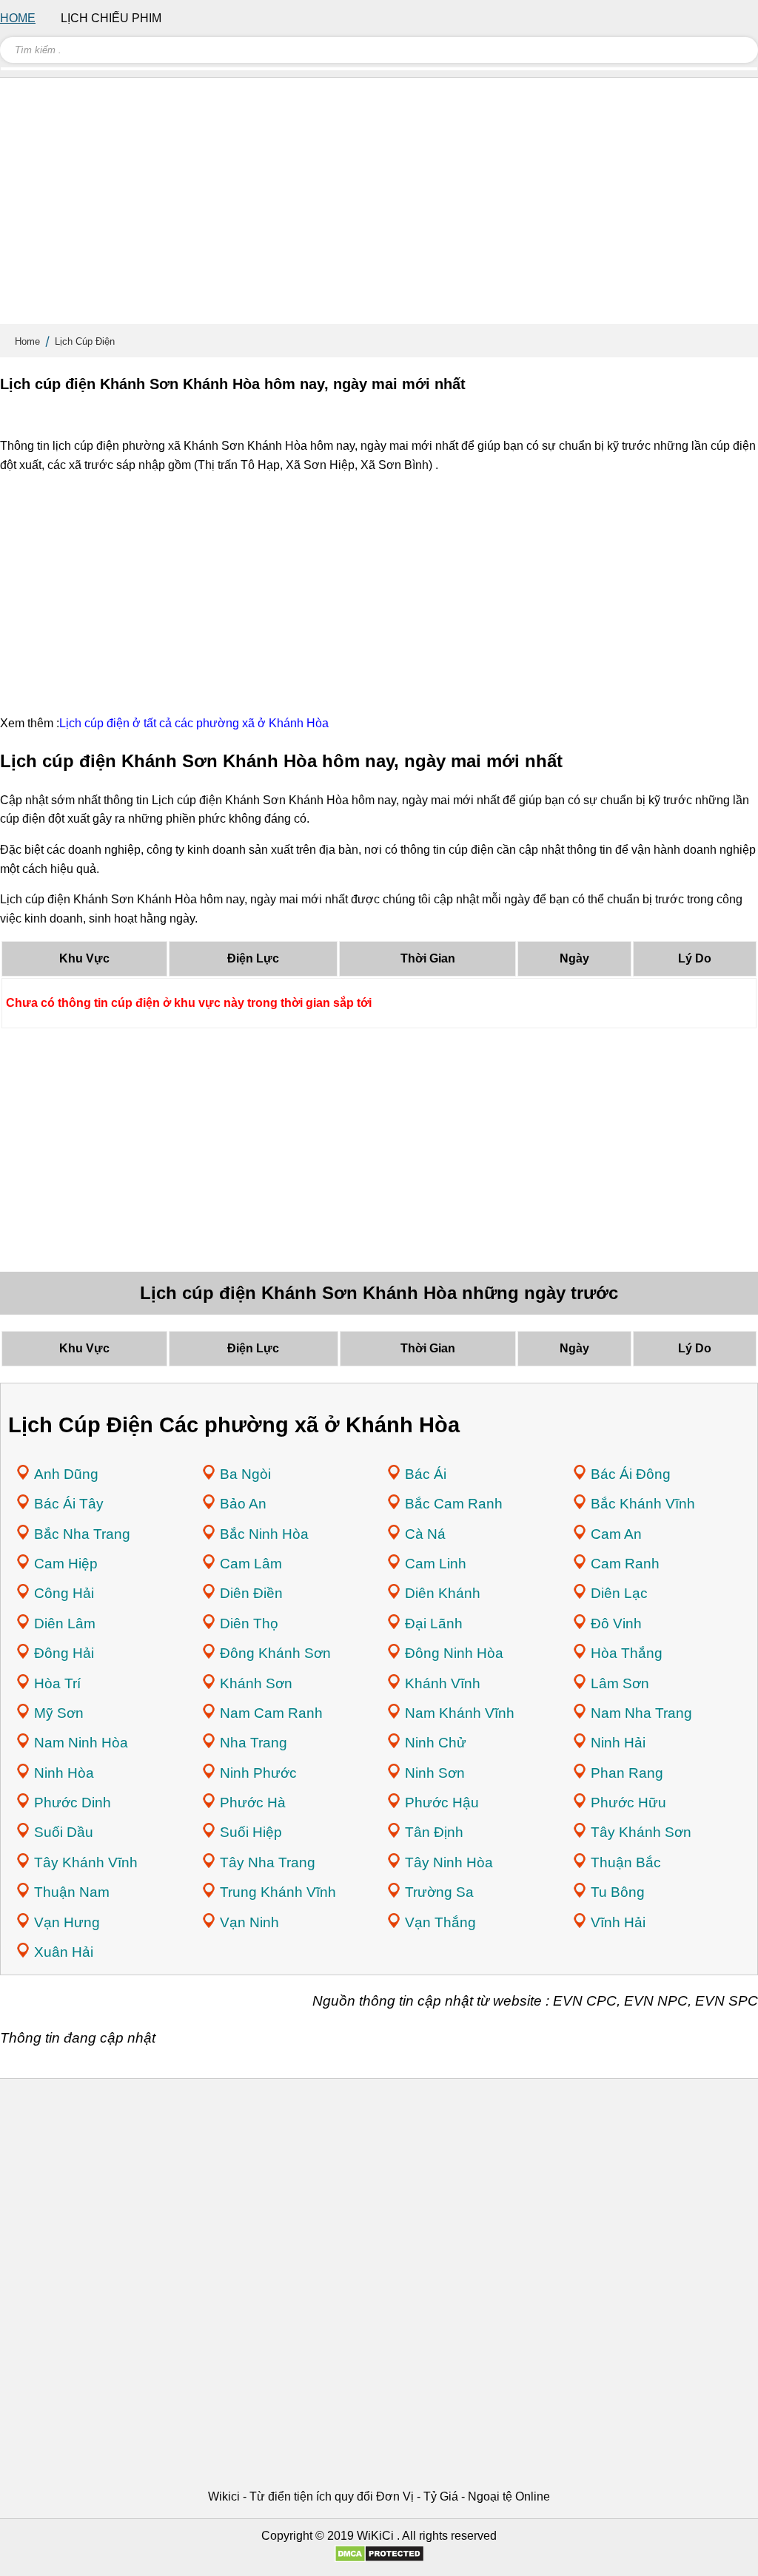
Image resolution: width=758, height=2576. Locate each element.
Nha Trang (254, 1743)
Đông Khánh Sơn (275, 1653)
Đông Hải (64, 1653)
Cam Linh (436, 1564)
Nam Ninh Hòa (81, 1743)
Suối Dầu (64, 1832)
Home (27, 341)
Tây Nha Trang (268, 1862)
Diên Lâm (65, 1624)
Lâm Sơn (620, 1683)
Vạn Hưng (67, 1922)
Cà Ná (425, 1534)
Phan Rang (627, 1773)
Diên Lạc (619, 1593)
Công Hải (64, 1593)
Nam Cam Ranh (271, 1713)
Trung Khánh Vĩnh (278, 1892)
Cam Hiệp (66, 1564)
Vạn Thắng (440, 1922)
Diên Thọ (249, 1624)
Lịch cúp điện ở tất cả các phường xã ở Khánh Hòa (194, 723)
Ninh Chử (436, 1743)
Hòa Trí (57, 1683)
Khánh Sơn (256, 1683)
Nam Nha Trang (641, 1713)
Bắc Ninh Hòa (264, 1534)
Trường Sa (439, 1892)
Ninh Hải (618, 1743)
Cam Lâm (251, 1564)
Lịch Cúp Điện (85, 341)
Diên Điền (251, 1593)
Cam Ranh (625, 1564)
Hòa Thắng (627, 1653)
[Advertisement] (379, 207)
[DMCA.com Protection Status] (379, 2559)
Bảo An (243, 1504)
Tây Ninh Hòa (449, 1862)
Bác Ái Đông (631, 1474)
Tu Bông (618, 1892)
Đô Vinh (616, 1624)
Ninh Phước (258, 1773)
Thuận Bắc (626, 1862)
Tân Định (434, 1832)
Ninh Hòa (64, 1773)
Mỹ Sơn (59, 1713)
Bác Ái (426, 1474)
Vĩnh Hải (618, 1922)
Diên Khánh (443, 1593)
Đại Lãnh (434, 1624)
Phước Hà (253, 1803)
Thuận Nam (72, 1892)
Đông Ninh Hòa (454, 1653)
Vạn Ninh (249, 1922)
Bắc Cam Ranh (454, 1504)
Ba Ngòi (245, 1474)
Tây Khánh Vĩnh (86, 1862)
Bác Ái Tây (69, 1504)
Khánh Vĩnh (443, 1683)
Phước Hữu (628, 1803)
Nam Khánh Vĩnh (460, 1713)
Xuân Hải (64, 1952)
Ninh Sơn (435, 1773)
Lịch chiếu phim (111, 18)
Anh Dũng (66, 1474)
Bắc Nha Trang (82, 1534)
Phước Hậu (442, 1803)
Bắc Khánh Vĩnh (643, 1504)
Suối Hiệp (251, 1832)
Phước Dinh (73, 1803)
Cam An (616, 1534)
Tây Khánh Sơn (641, 1832)
